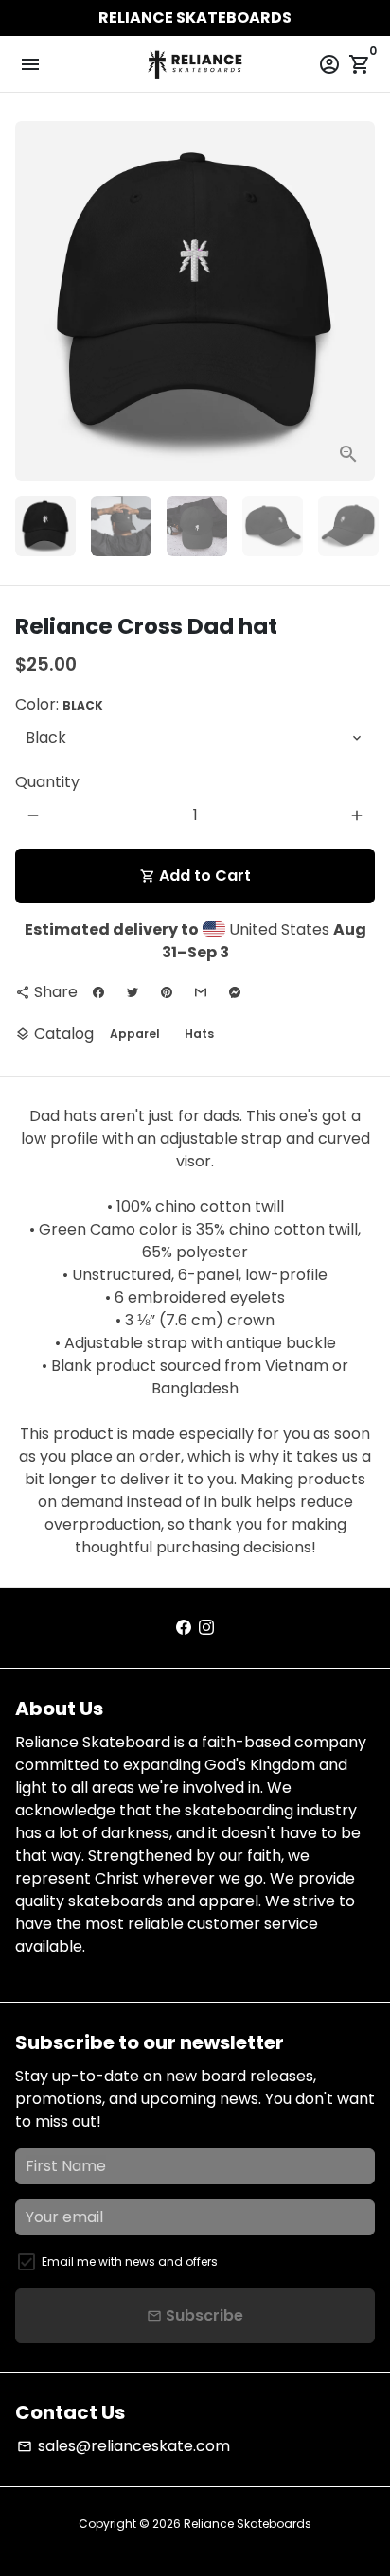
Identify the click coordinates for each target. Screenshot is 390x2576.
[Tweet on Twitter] (133, 992)
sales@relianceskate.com (124, 2446)
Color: (59, 704)
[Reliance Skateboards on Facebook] (184, 1628)
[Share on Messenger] (235, 992)
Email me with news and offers (130, 2261)
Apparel (135, 1034)
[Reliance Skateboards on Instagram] (206, 1628)
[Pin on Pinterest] (167, 992)
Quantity (47, 782)
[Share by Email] (201, 992)
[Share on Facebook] (98, 992)
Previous (33, 301)
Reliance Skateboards (248, 2523)
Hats (199, 1034)
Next (357, 301)
